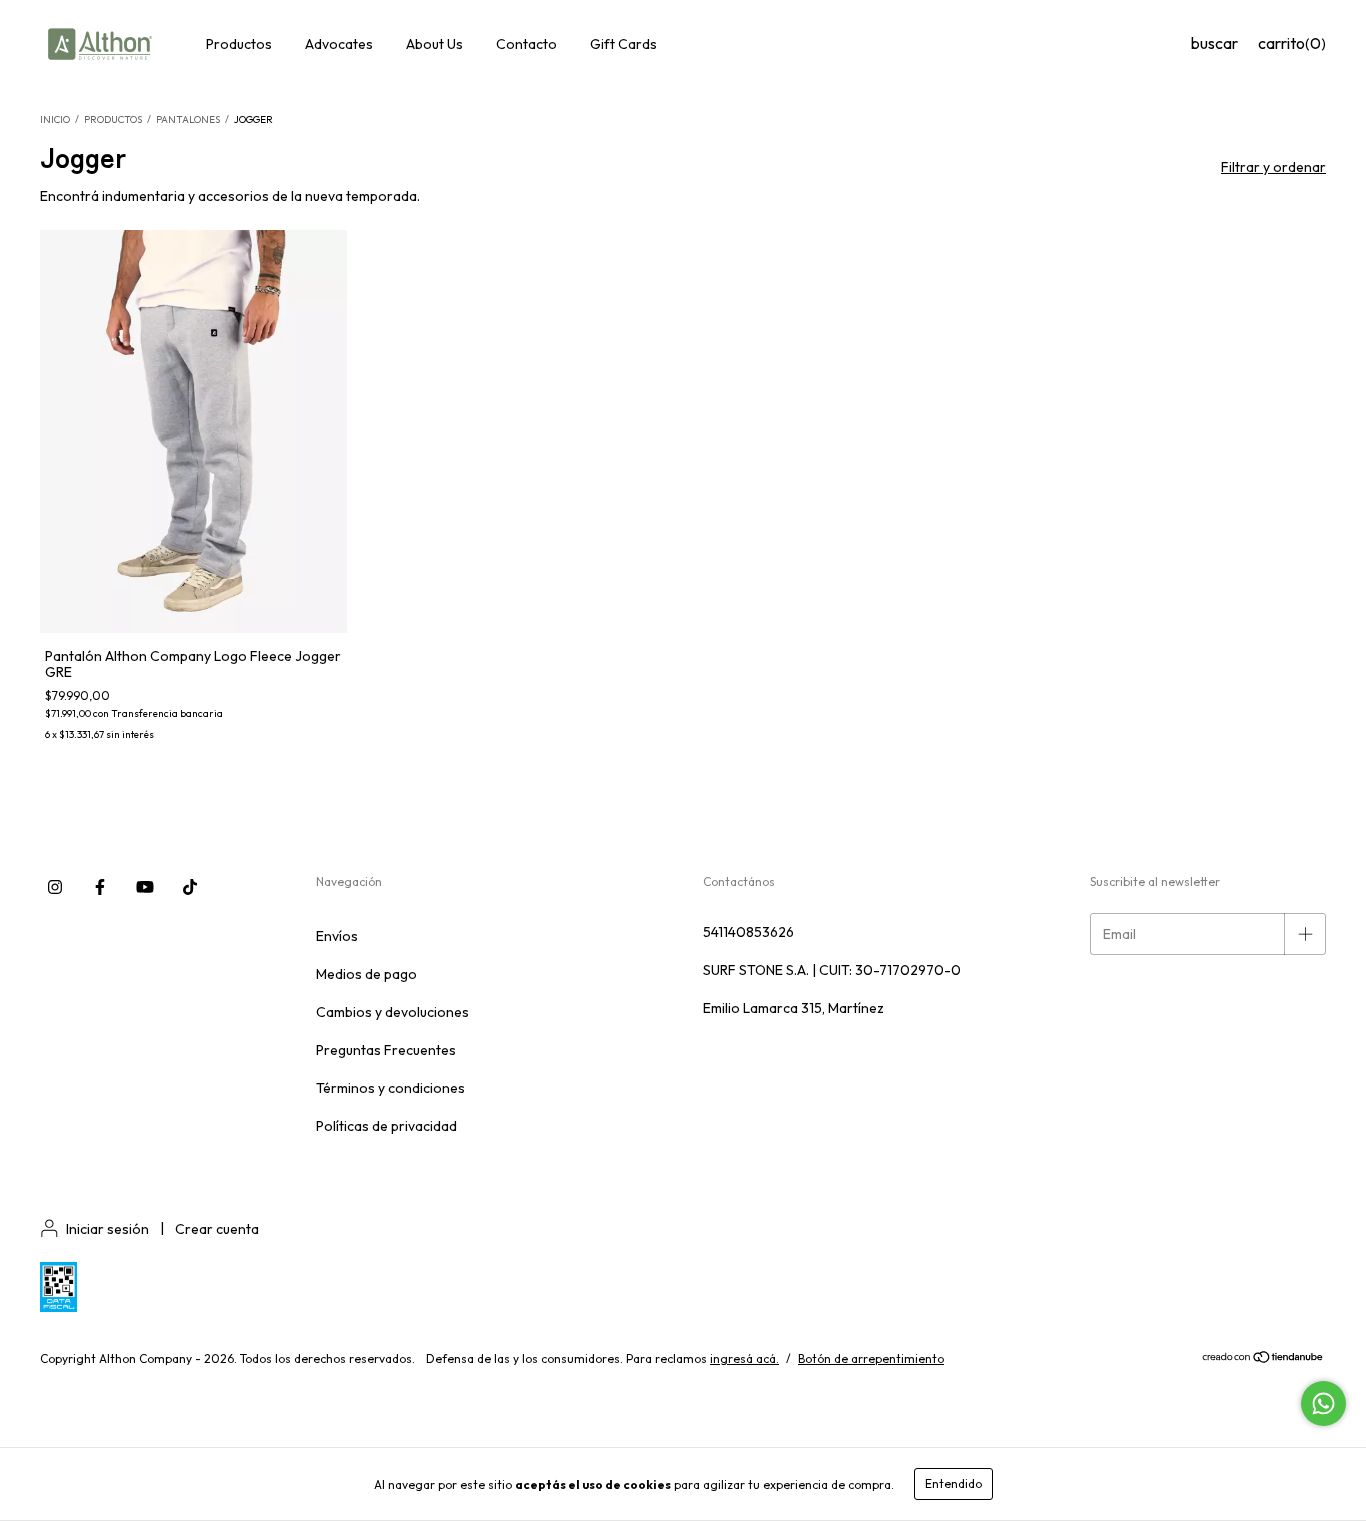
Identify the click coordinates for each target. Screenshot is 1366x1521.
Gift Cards (623, 44)
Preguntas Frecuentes (386, 1050)
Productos (239, 44)
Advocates (339, 44)
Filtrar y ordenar (1273, 167)
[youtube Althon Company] (145, 887)
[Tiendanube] (1263, 1359)
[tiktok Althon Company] (190, 887)
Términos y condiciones (390, 1088)
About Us (434, 44)
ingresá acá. (744, 1358)
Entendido (953, 1483)
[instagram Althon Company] (55, 887)
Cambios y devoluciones (392, 1012)
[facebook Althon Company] (100, 887)
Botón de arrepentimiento (871, 1358)
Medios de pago (366, 974)
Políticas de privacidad (386, 1126)
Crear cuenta (217, 1229)
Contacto (526, 44)
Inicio (55, 119)
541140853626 (748, 932)
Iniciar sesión (107, 1229)
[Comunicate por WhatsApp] (1323, 1403)
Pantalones (188, 119)
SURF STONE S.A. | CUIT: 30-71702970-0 (832, 970)
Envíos (337, 936)
